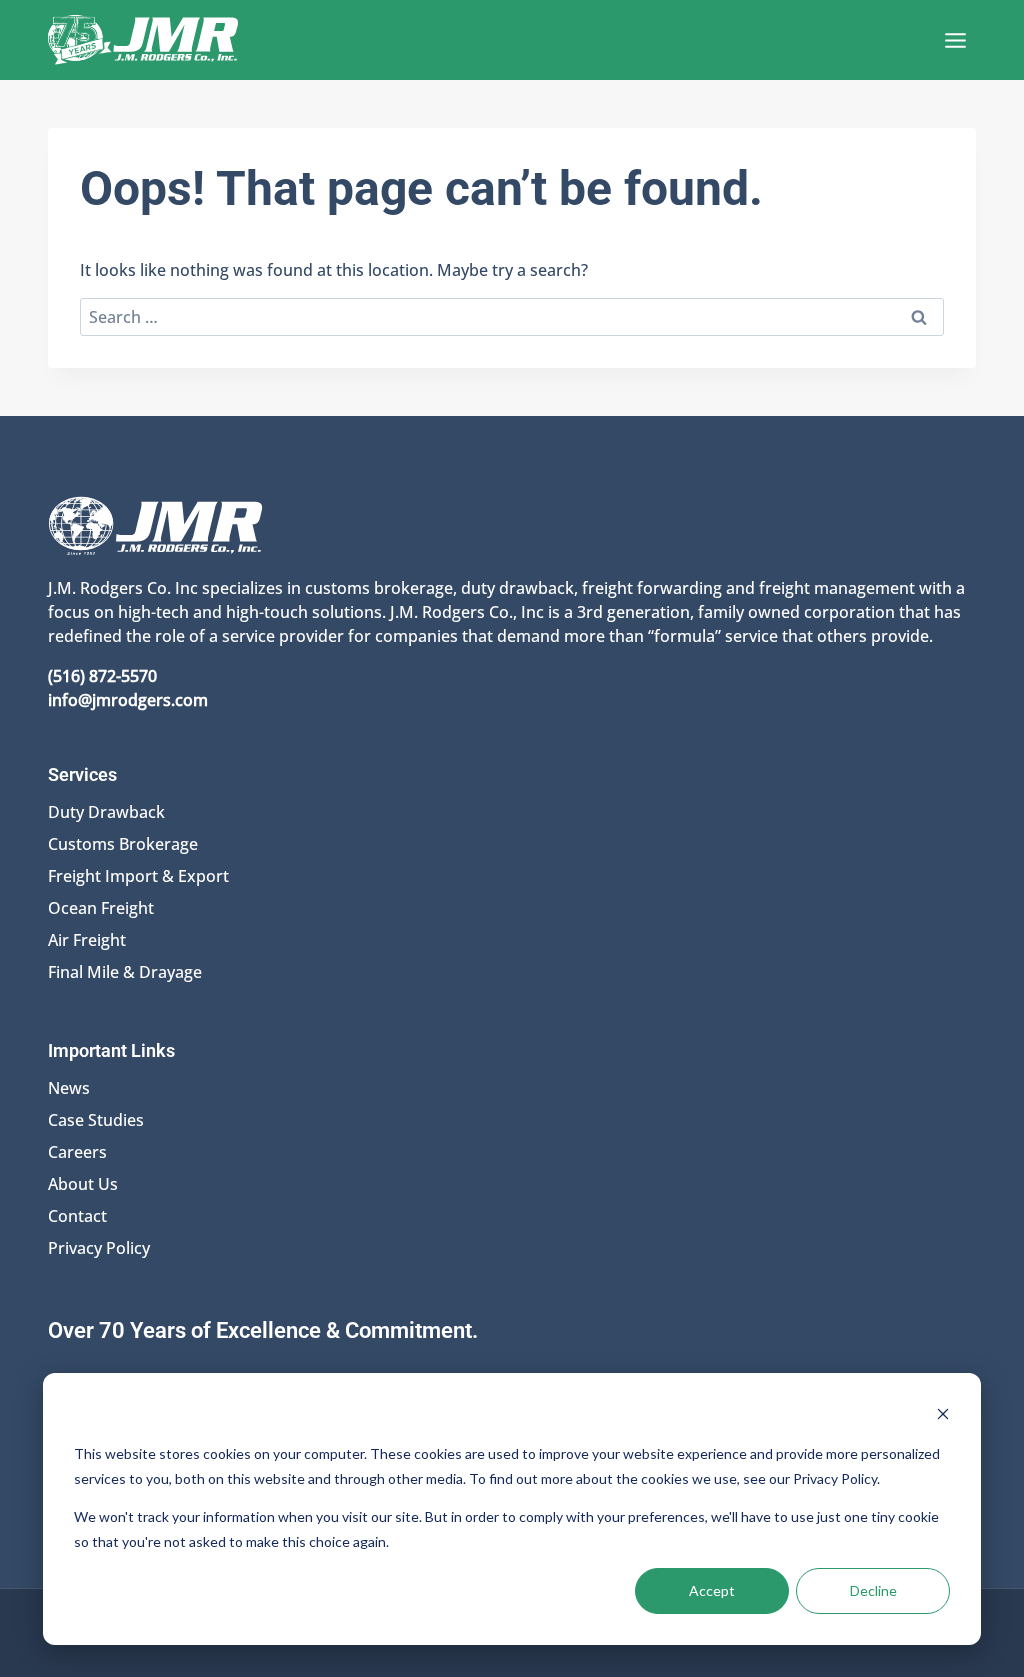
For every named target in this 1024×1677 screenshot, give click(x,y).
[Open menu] (955, 40)
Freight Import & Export (138, 876)
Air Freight (87, 940)
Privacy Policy (99, 1248)
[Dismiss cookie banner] (943, 1416)
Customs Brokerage (123, 844)
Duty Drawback (106, 812)
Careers (77, 1152)
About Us (83, 1184)
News (69, 1088)
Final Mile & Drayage (125, 972)
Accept (712, 1590)
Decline (873, 1590)
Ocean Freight (101, 908)
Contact (77, 1216)
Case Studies (96, 1120)
